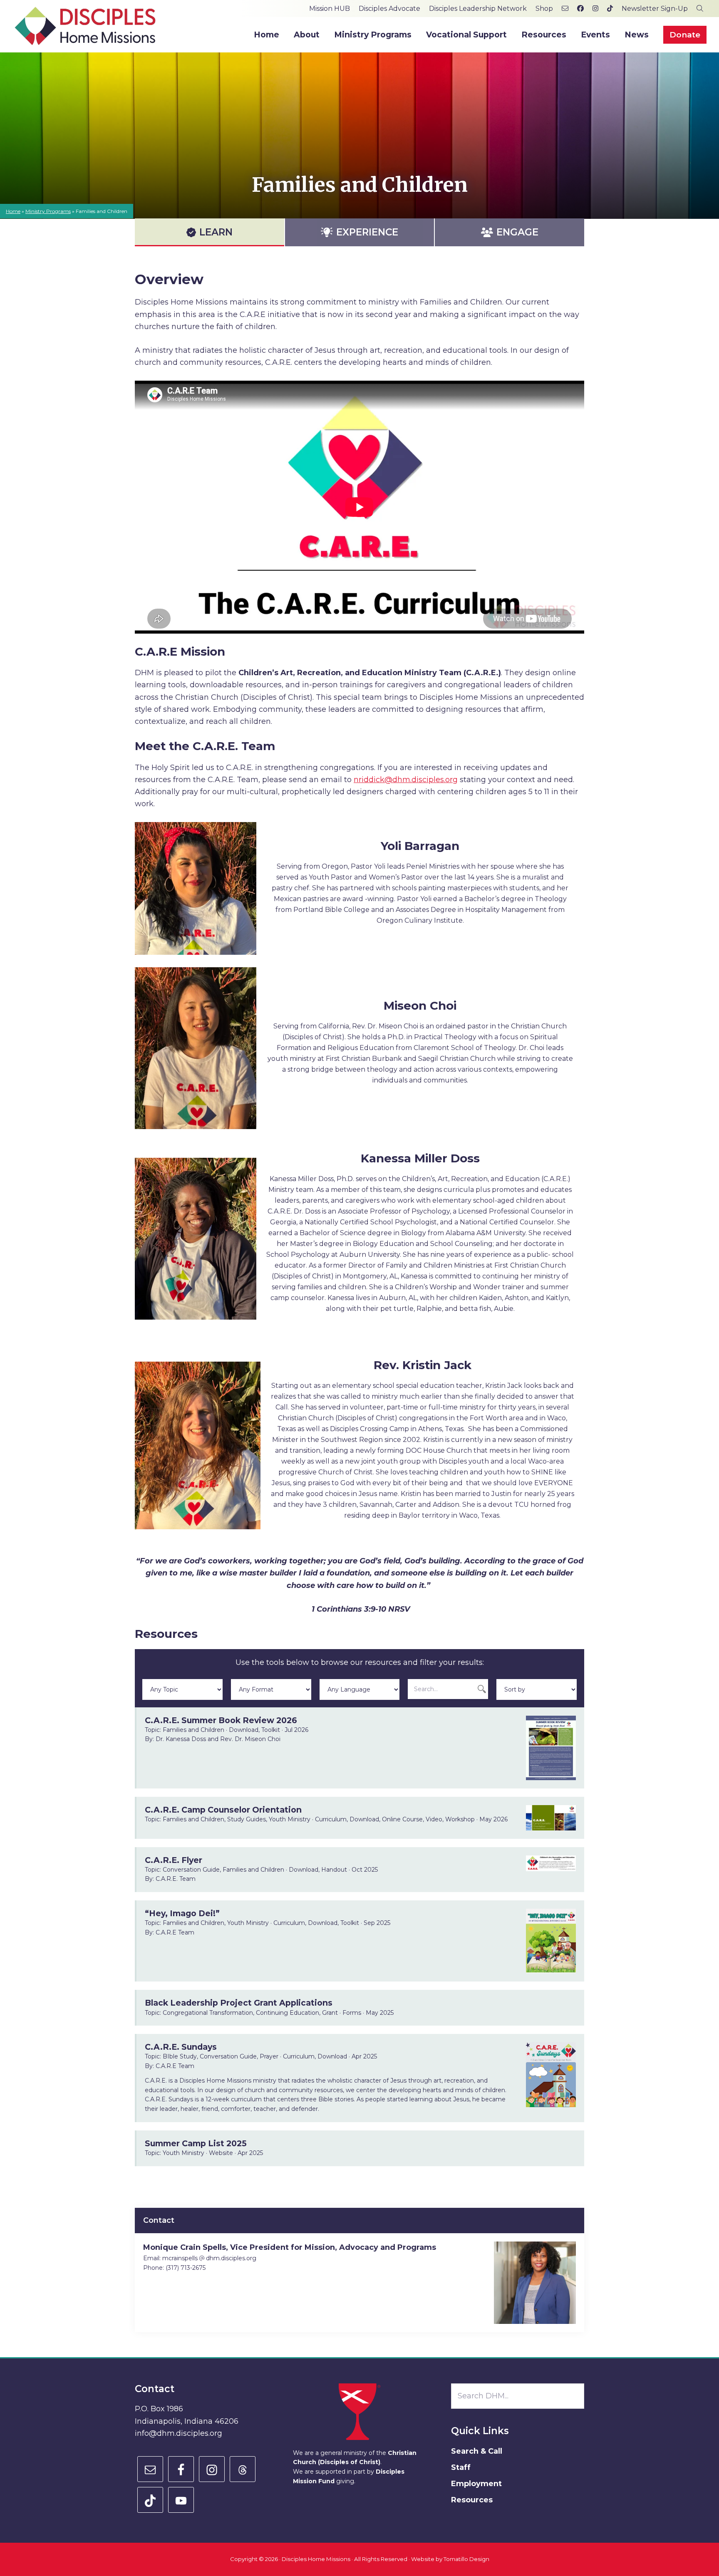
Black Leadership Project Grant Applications (239, 2003)
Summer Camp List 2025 (196, 2143)
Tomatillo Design (466, 2559)
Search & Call (477, 2451)
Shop (544, 9)
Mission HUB (330, 9)
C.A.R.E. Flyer (174, 1860)
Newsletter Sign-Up (655, 9)
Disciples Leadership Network (478, 9)
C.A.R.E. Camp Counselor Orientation (223, 1810)
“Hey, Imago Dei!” (182, 1913)
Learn (216, 232)
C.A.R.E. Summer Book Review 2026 (221, 1720)
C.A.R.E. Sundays (181, 2047)
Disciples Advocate (389, 9)
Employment (476, 2484)
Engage (517, 232)
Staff (461, 2467)
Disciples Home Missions (316, 2559)
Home (13, 211)
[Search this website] (700, 9)
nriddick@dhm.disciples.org (406, 780)
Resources (472, 2500)
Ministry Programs (48, 211)
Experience (367, 232)
